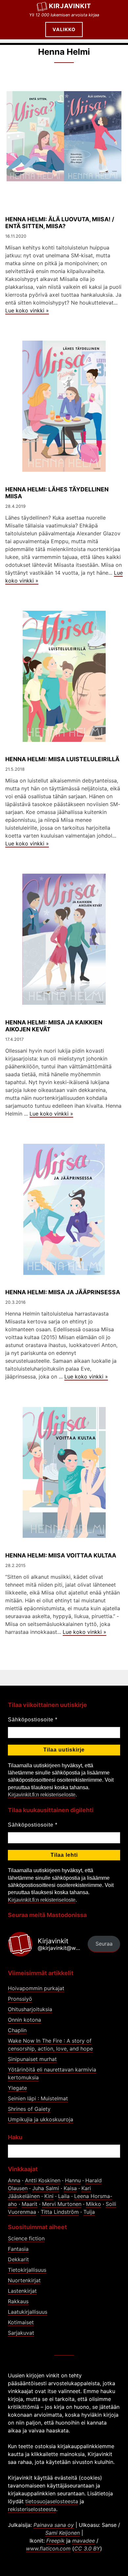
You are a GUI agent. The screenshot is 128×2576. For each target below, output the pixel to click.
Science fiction (26, 2238)
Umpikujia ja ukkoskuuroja (41, 2119)
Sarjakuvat (21, 2333)
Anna (14, 2180)
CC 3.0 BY (87, 2548)
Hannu (73, 2180)
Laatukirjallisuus (28, 2312)
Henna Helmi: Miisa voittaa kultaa (61, 1555)
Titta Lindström (60, 2212)
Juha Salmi (46, 2188)
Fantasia (18, 2249)
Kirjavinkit (70, 6)
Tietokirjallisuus (27, 2270)
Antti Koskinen (43, 2180)
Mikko (94, 2204)
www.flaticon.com (48, 2548)
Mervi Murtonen (62, 2204)
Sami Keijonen (63, 2533)
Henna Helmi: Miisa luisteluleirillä (62, 759)
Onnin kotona (24, 2020)
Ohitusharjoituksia (30, 2009)
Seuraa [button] (104, 1944)
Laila (64, 2196)
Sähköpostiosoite (33, 1720)
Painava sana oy (54, 2525)
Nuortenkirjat (24, 2280)
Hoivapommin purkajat (36, 1988)
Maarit (30, 2204)
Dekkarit (18, 2259)
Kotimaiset (21, 2322)
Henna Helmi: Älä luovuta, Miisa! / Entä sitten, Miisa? (60, 223)
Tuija (89, 2212)
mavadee (84, 2541)
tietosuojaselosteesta (52, 2501)
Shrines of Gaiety (29, 2109)
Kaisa (70, 2188)
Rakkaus (18, 2301)
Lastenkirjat (22, 2291)
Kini (49, 2196)
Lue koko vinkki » (27, 310)
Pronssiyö (20, 1999)
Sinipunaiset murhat (32, 2059)
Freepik (55, 2541)
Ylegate (17, 2088)
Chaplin (17, 2030)
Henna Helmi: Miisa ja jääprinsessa (63, 1292)
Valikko (64, 29)
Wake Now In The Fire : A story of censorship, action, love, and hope (50, 2045)
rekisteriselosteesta (32, 2509)
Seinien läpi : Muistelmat (38, 2098)
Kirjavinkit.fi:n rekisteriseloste (42, 1795)
